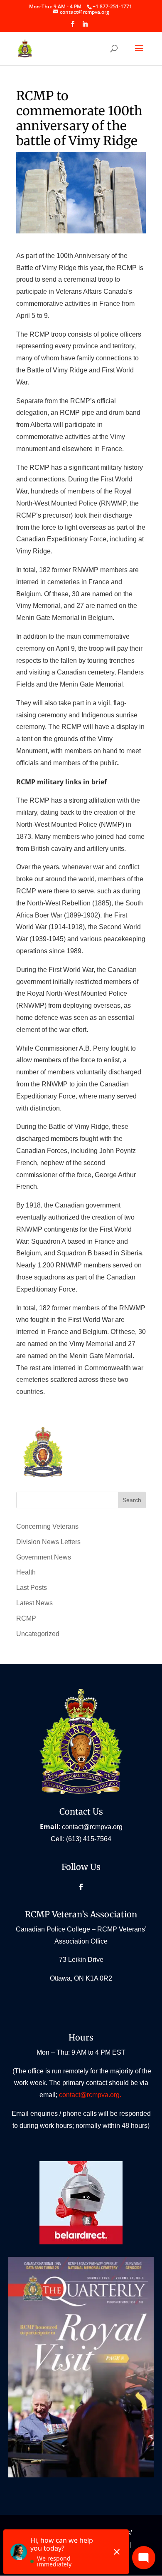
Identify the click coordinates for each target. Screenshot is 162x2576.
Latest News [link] (34, 1603)
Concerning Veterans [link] (47, 1526)
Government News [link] (44, 1557)
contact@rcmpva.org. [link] (91, 2095)
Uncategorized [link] (38, 1634)
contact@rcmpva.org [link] (92, 1827)
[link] (112, 6)
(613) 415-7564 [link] (89, 1839)
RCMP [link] (26, 1618)
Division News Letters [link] (48, 1542)
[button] (73, 27)
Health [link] (26, 1572)
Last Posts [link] (32, 1588)
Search (132, 1500)
